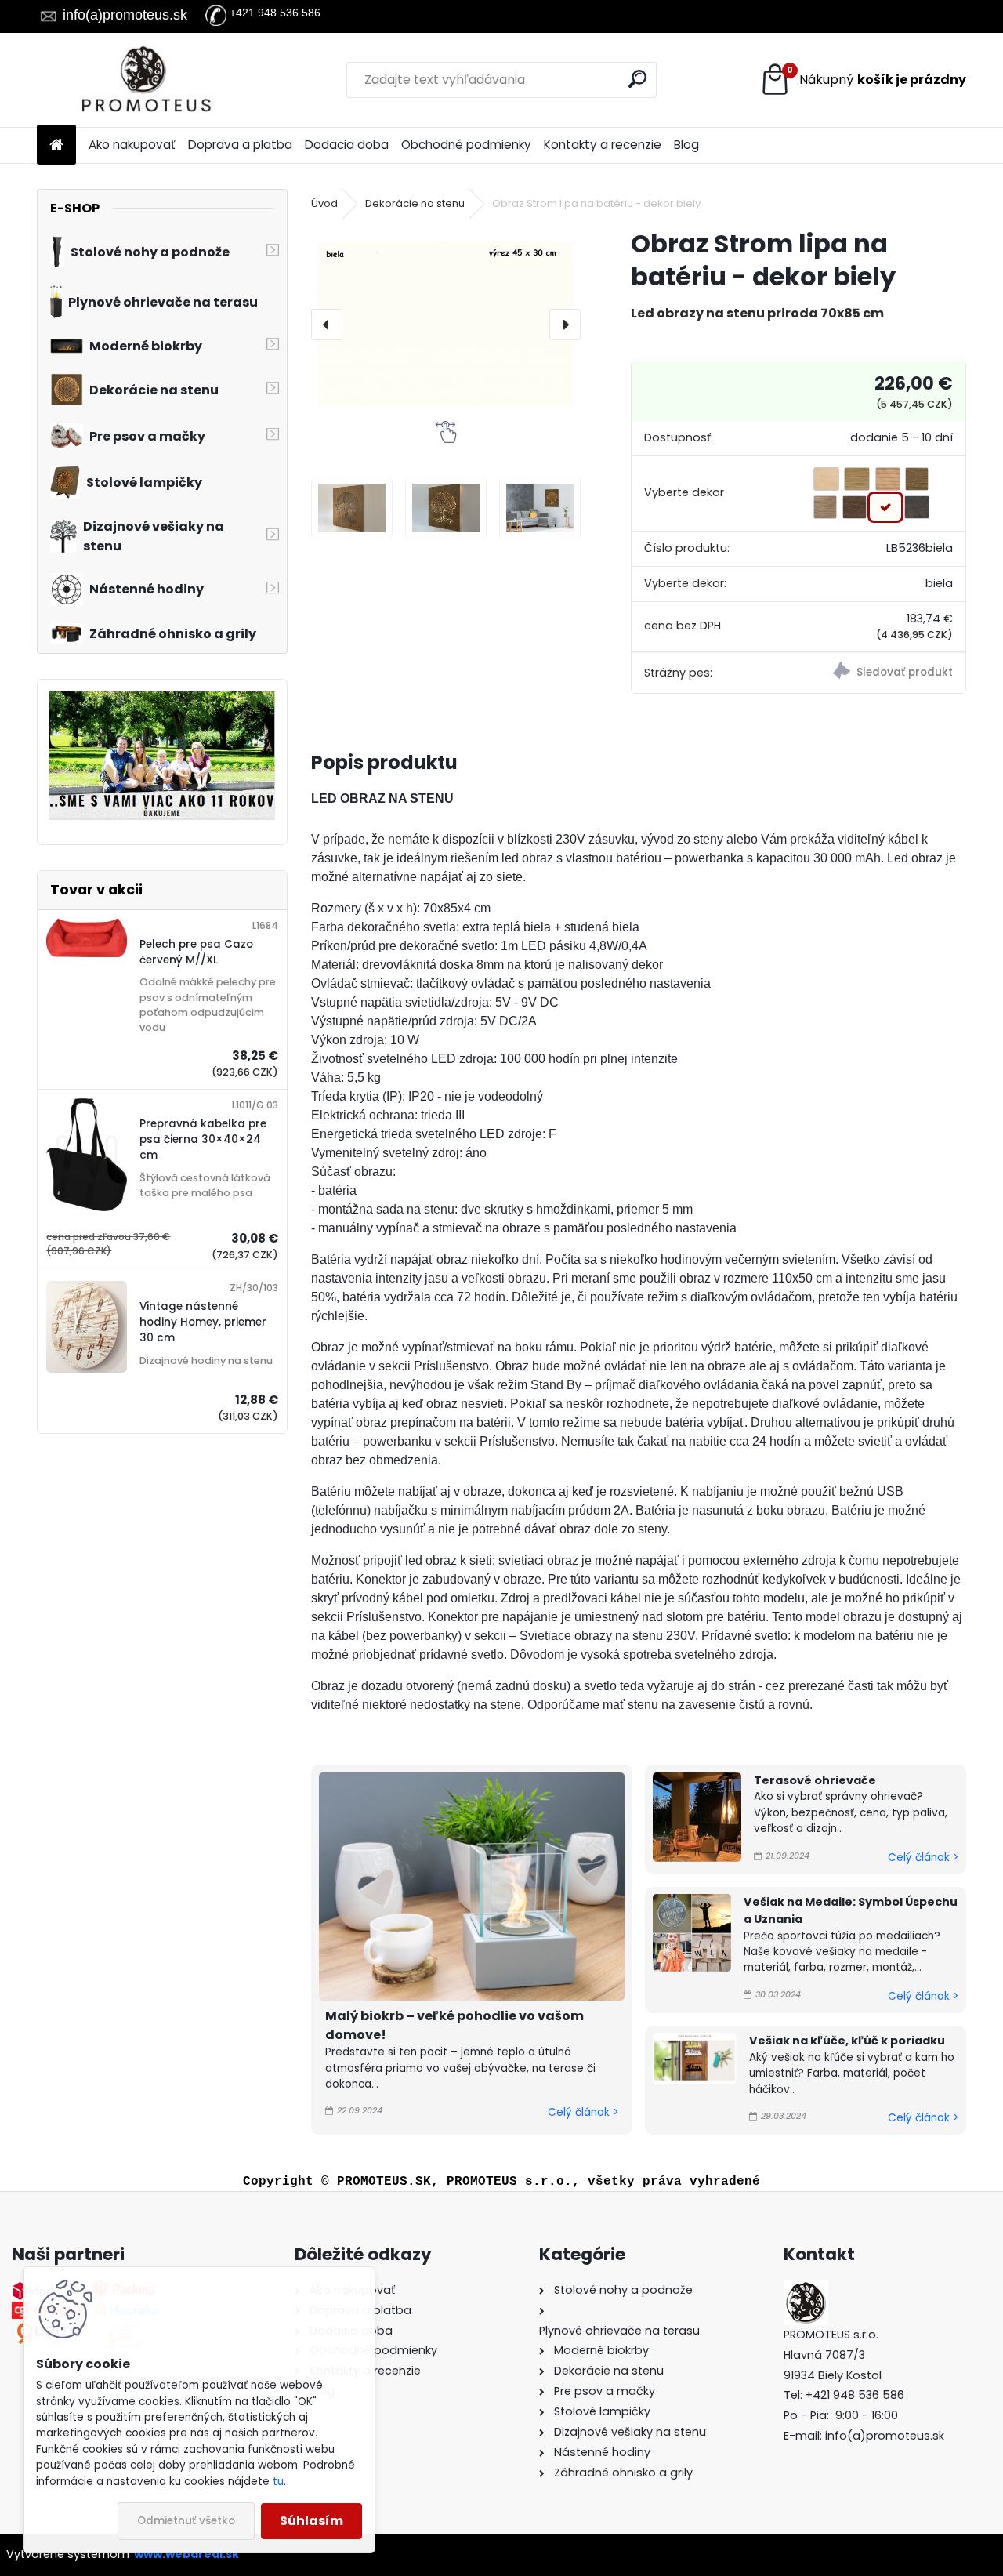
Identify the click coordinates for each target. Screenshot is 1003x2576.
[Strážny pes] (882, 673)
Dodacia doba (347, 145)
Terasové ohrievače (815, 1780)
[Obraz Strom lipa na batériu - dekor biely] (446, 324)
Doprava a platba (240, 145)
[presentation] (327, 325)
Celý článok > (583, 2112)
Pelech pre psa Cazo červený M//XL (196, 952)
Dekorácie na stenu (415, 203)
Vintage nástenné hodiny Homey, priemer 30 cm (203, 1322)
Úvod (324, 203)
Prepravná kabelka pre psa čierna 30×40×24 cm (203, 1140)
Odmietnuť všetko (186, 2521)
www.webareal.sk (186, 2554)
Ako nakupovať (132, 145)
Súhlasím (311, 2521)
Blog (686, 145)
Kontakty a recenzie (603, 145)
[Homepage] (56, 145)
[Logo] (145, 80)
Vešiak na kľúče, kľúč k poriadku (847, 2041)
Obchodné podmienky (466, 145)
